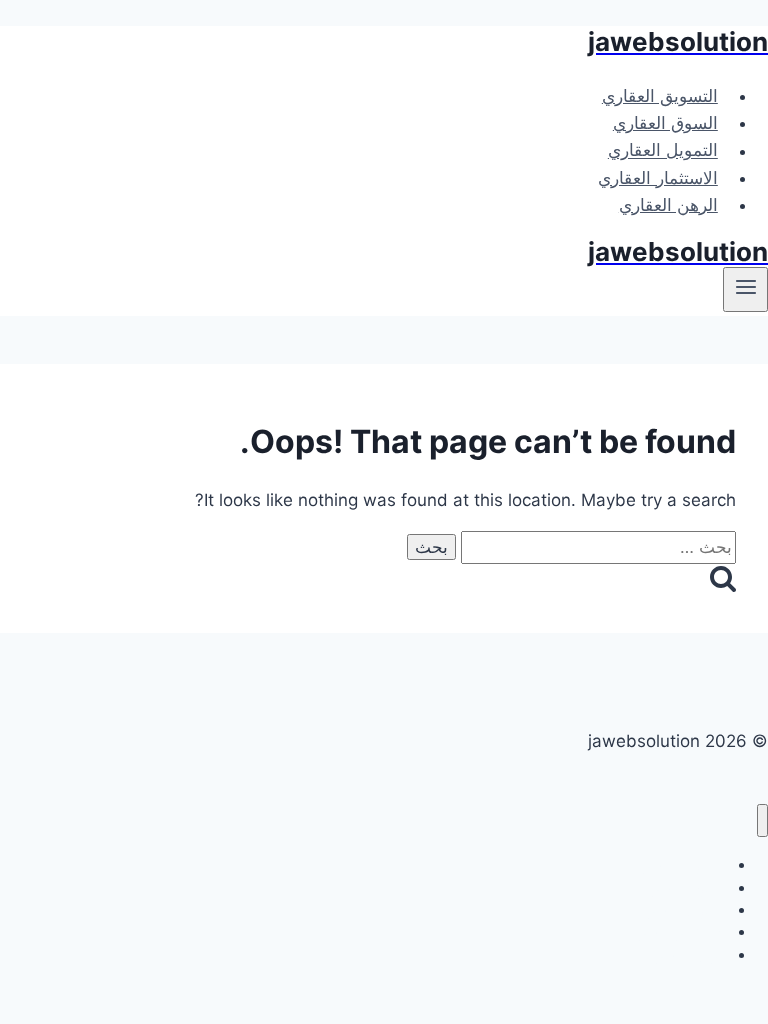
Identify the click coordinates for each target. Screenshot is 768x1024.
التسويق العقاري (660, 96)
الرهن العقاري (668, 205)
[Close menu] (762, 820)
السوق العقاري (665, 123)
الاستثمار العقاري (658, 178)
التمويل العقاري (663, 151)
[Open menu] (745, 289)
